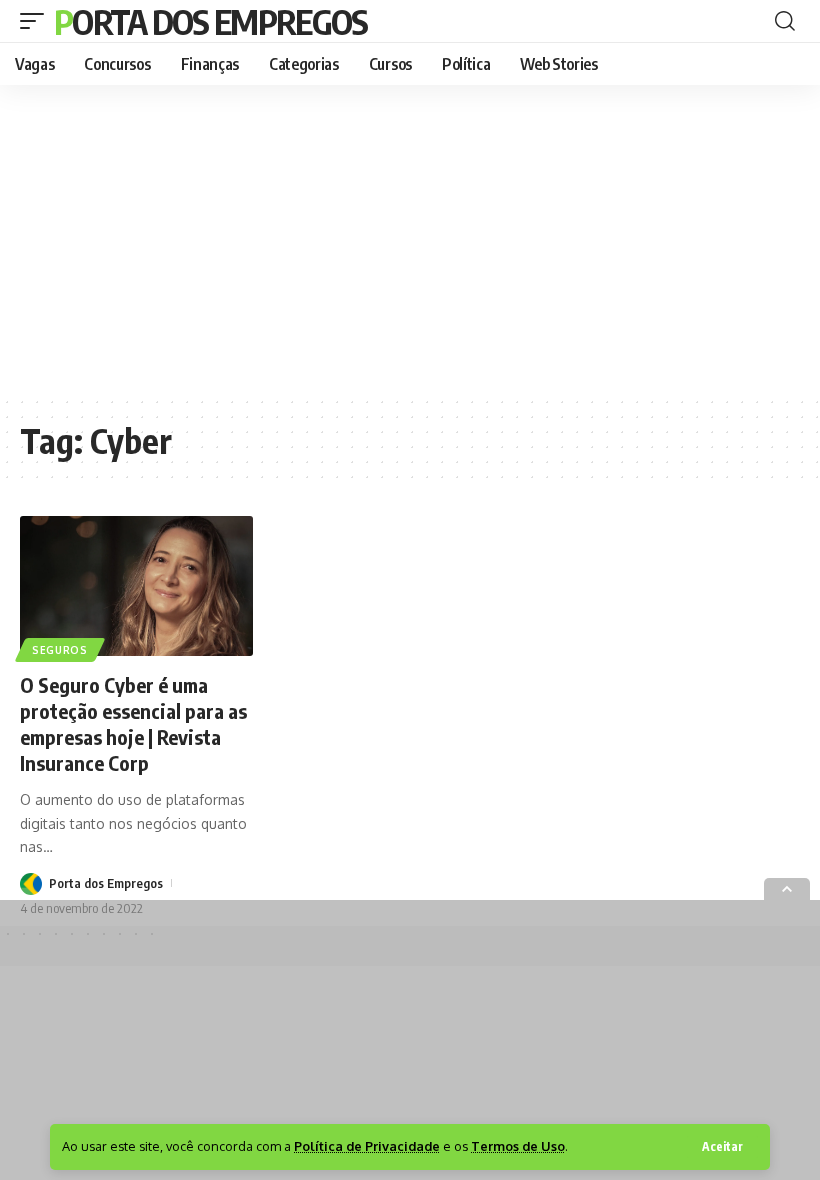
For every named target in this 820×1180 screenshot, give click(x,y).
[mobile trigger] (37, 21)
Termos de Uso (518, 1146)
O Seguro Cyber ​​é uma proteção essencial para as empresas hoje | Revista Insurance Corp (133, 723)
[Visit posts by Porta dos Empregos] (31, 882)
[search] (785, 21)
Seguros (60, 650)
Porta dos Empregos (210, 21)
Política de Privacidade (367, 1146)
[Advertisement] (410, 240)
